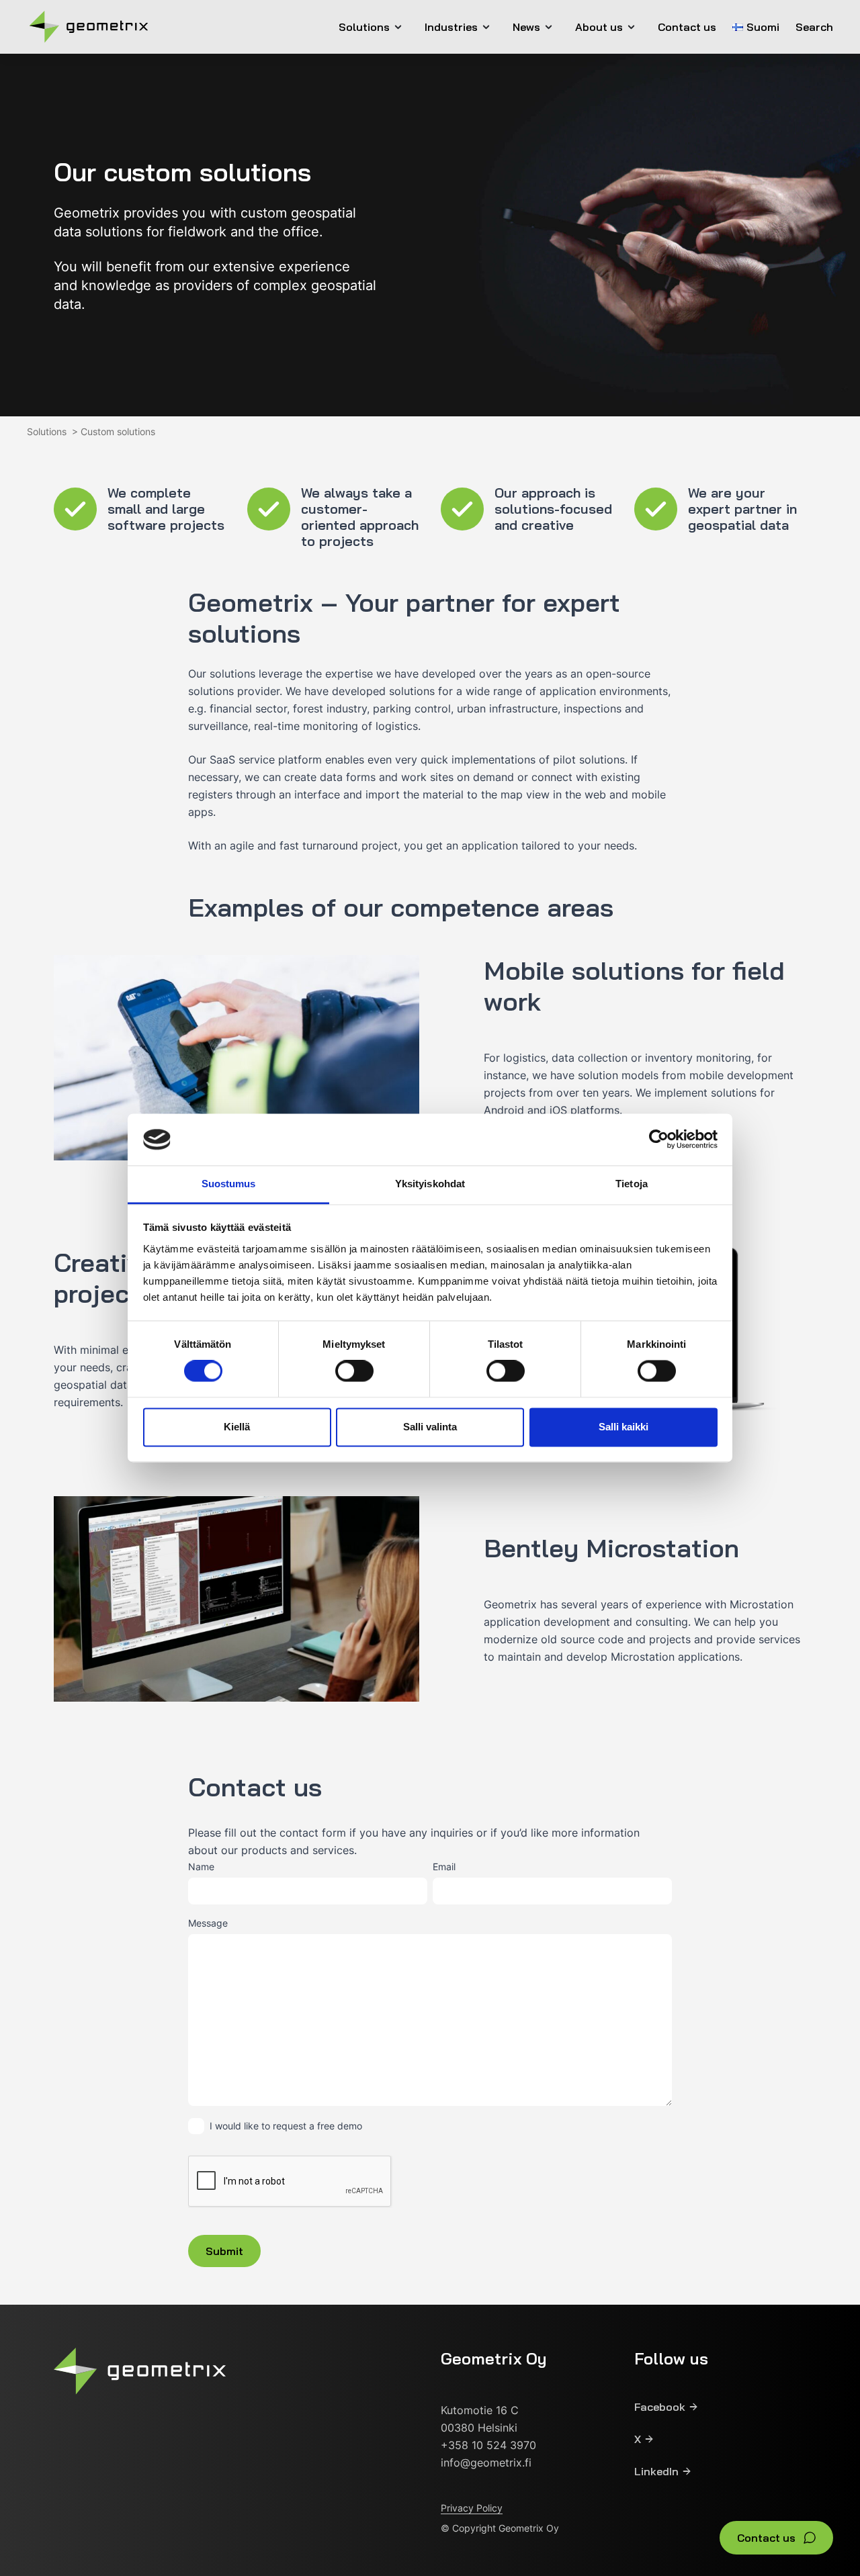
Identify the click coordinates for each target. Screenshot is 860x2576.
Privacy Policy (472, 2508)
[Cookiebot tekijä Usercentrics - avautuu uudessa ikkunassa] (659, 1140)
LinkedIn (656, 2471)
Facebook (660, 2407)
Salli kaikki (623, 1427)
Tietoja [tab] (632, 1184)
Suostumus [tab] (229, 1184)
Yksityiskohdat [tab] (430, 1184)
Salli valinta (430, 1427)
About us (599, 27)
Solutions (364, 27)
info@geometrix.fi (486, 2463)
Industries (451, 27)
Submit (224, 2251)
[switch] (354, 1371)
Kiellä (237, 1427)
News (526, 27)
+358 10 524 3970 (488, 2445)
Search (814, 27)
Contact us (687, 27)
